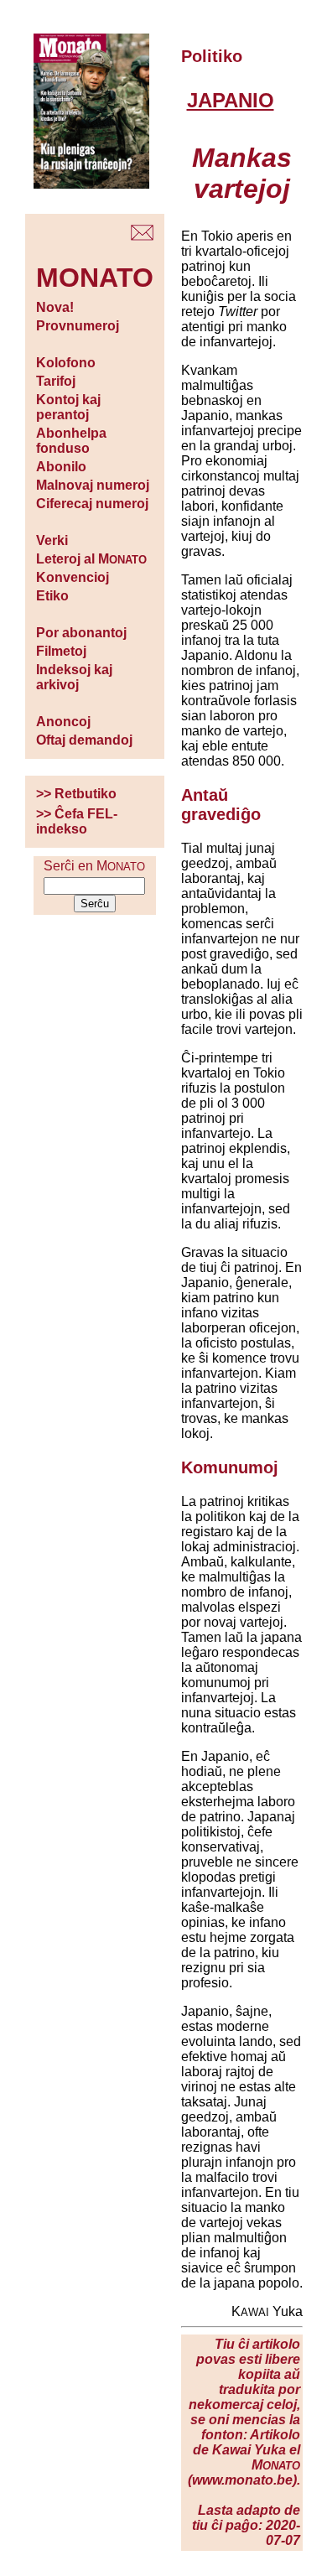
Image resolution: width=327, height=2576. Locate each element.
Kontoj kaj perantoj (68, 407)
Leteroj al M (91, 559)
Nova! (55, 307)
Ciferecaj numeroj (92, 504)
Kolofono (66, 363)
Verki (52, 540)
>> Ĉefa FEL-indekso (77, 821)
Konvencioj (73, 577)
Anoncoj (63, 722)
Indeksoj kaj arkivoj (74, 677)
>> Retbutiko (76, 794)
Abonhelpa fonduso (71, 441)
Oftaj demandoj (84, 740)
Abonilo (61, 467)
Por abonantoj (81, 633)
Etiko (52, 596)
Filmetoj (61, 651)
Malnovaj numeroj (93, 485)
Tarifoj (56, 381)
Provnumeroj (78, 326)
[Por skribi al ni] (142, 236)
